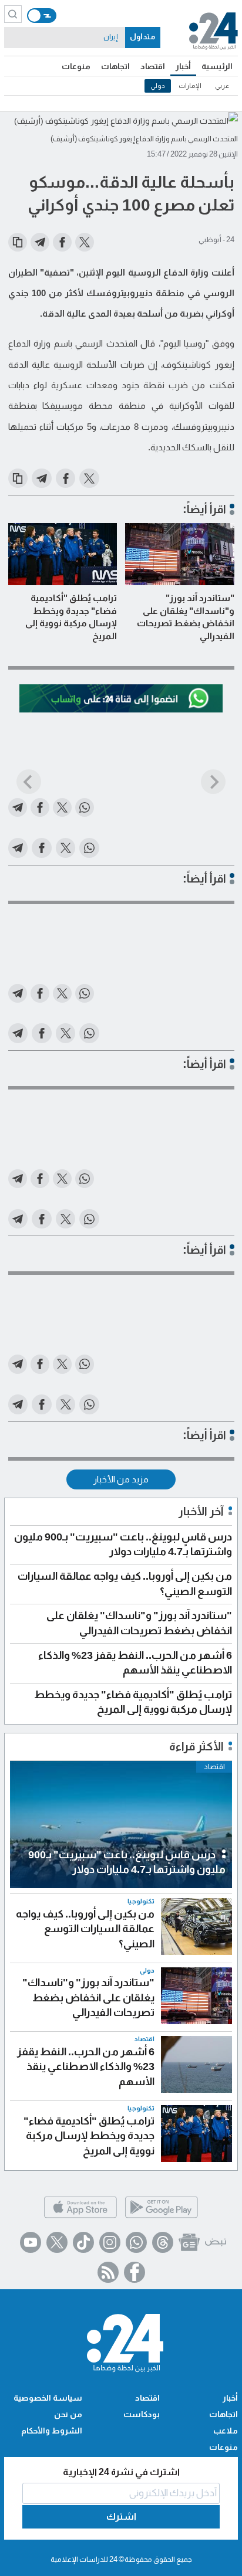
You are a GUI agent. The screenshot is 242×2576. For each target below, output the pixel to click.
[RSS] (108, 2272)
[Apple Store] (80, 2217)
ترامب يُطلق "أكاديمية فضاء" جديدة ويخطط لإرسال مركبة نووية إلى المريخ (71, 617)
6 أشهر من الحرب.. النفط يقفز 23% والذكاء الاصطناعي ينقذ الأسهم (86, 2067)
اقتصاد (153, 66)
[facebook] (135, 2272)
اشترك (121, 2516)
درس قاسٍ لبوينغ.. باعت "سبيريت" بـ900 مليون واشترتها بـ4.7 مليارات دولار (127, 1862)
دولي (158, 86)
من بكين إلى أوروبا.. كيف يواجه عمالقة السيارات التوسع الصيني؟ (85, 1929)
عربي (222, 86)
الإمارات (190, 86)
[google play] (162, 2217)
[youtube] (31, 2242)
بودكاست (142, 2414)
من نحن (68, 2414)
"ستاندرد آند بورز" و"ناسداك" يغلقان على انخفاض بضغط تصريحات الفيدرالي (186, 617)
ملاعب (226, 2431)
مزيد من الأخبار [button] (121, 1479)
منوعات (76, 66)
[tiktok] (83, 2242)
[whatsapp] (136, 2242)
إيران (110, 37)
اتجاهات (115, 66)
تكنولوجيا (141, 1901)
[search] (13, 14)
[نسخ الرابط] (18, 242)
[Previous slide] (29, 782)
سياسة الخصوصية (48, 2398)
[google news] (189, 2242)
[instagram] (110, 2242)
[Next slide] (213, 782)
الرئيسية (217, 66)
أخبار (183, 66)
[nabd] (216, 2242)
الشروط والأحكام (52, 2431)
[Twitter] (57, 2242)
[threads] (163, 2242)
